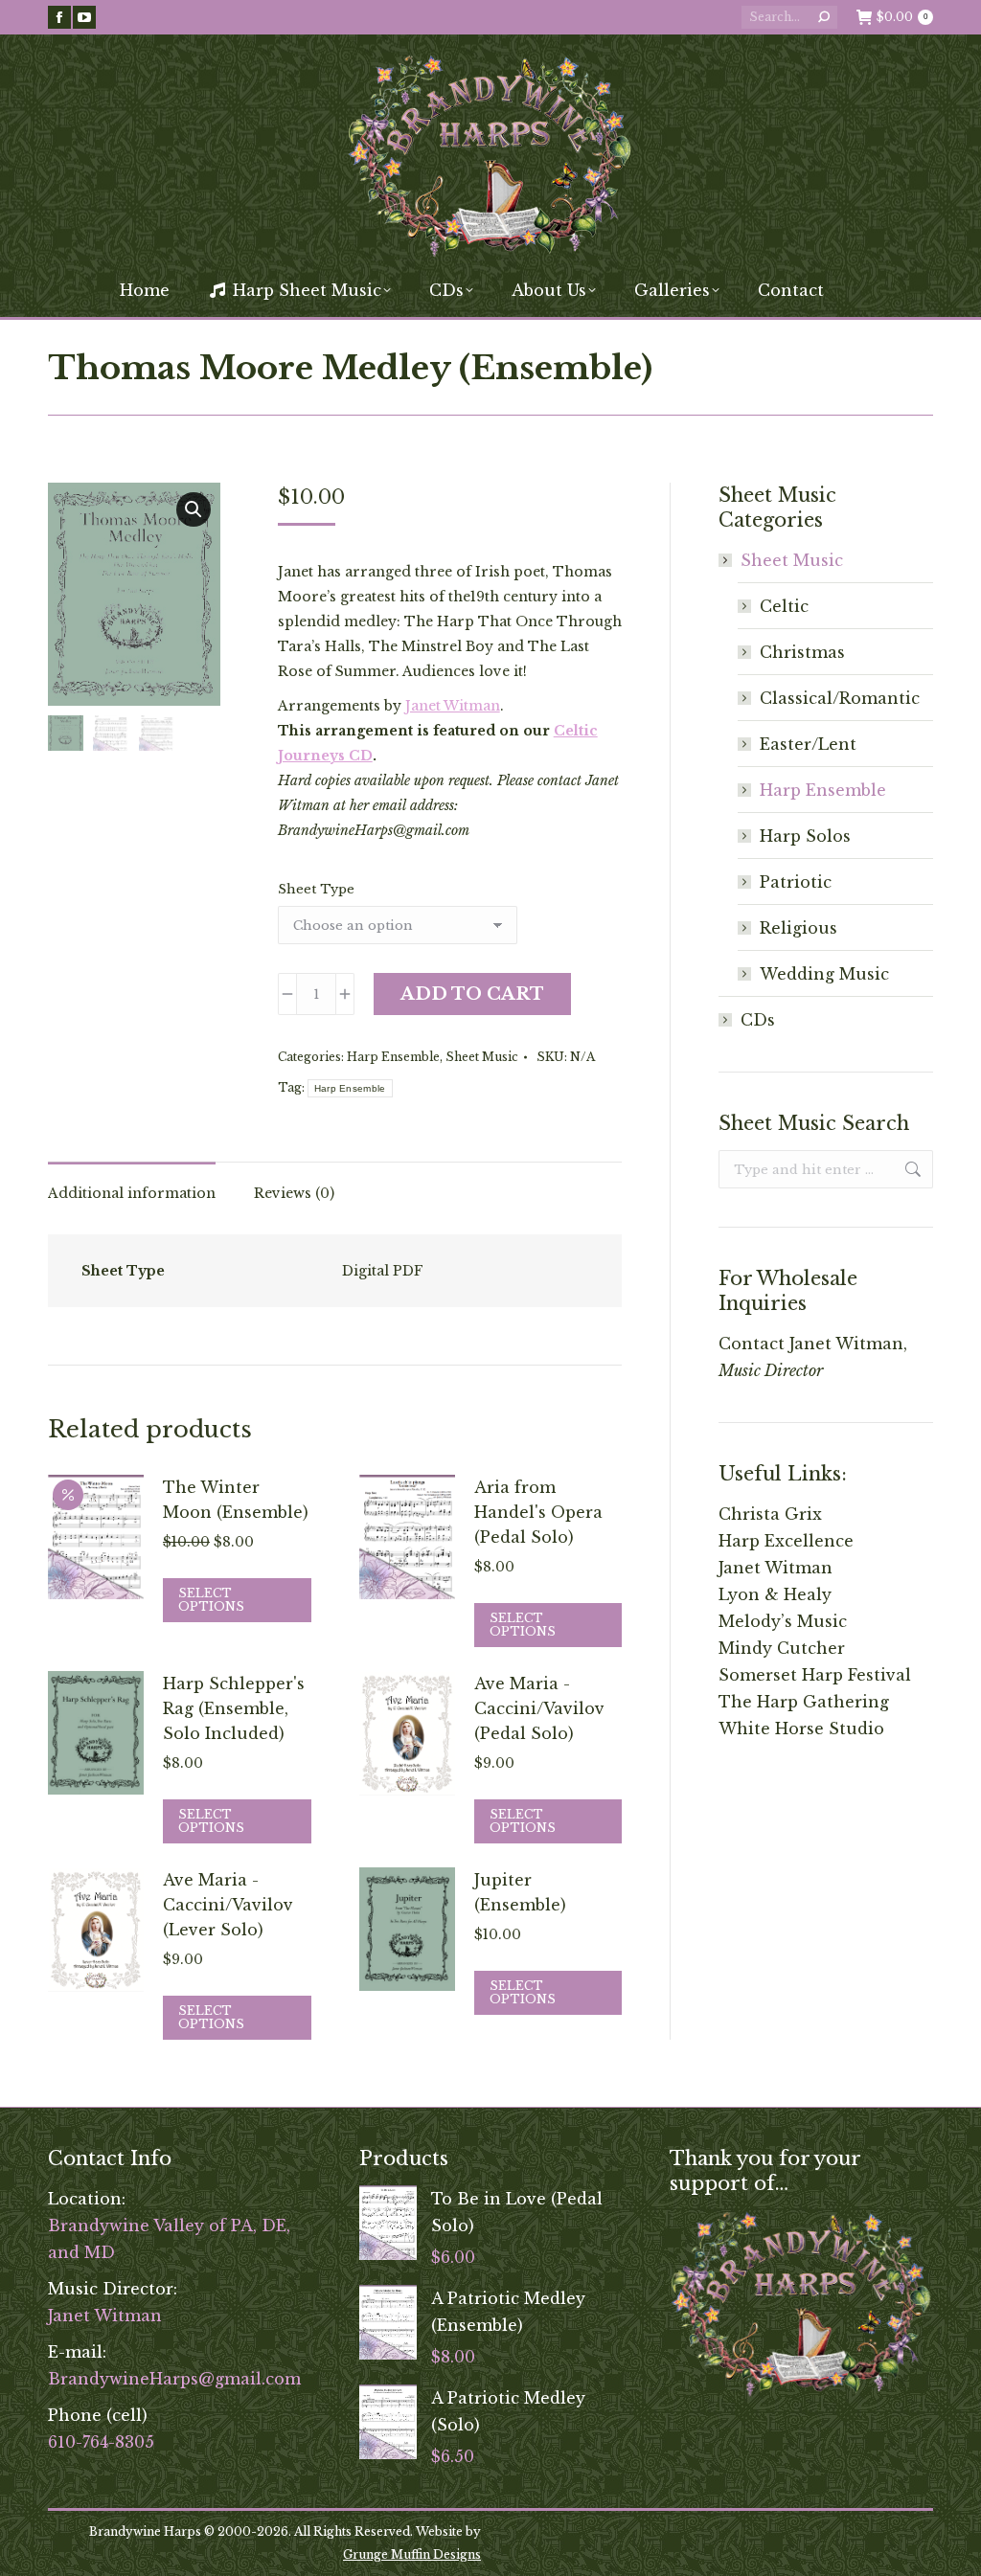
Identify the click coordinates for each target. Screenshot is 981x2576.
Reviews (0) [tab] (294, 1193)
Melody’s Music (783, 1621)
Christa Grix (770, 1514)
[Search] (824, 17)
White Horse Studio (801, 1729)
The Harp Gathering (804, 1702)
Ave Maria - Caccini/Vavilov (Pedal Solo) (539, 1708)
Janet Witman (453, 706)
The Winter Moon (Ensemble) (236, 1500)
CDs (758, 1020)
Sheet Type (316, 889)
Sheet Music (482, 1057)
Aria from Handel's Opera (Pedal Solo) (538, 1512)
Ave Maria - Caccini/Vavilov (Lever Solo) (228, 1905)
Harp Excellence (786, 1541)
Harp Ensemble (393, 1057)
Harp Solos (805, 836)
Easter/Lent (808, 744)
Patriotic (796, 882)
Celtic (784, 606)
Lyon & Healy (775, 1594)
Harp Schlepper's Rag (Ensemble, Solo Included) (234, 1708)
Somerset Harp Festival (815, 1675)
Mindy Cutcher (782, 1648)
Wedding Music (824, 974)
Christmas (802, 652)
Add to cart (472, 994)
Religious (798, 928)
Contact (752, 1344)
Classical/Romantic (840, 698)
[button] (194, 509)
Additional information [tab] (132, 1193)
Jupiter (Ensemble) (520, 1892)
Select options (211, 1600)
